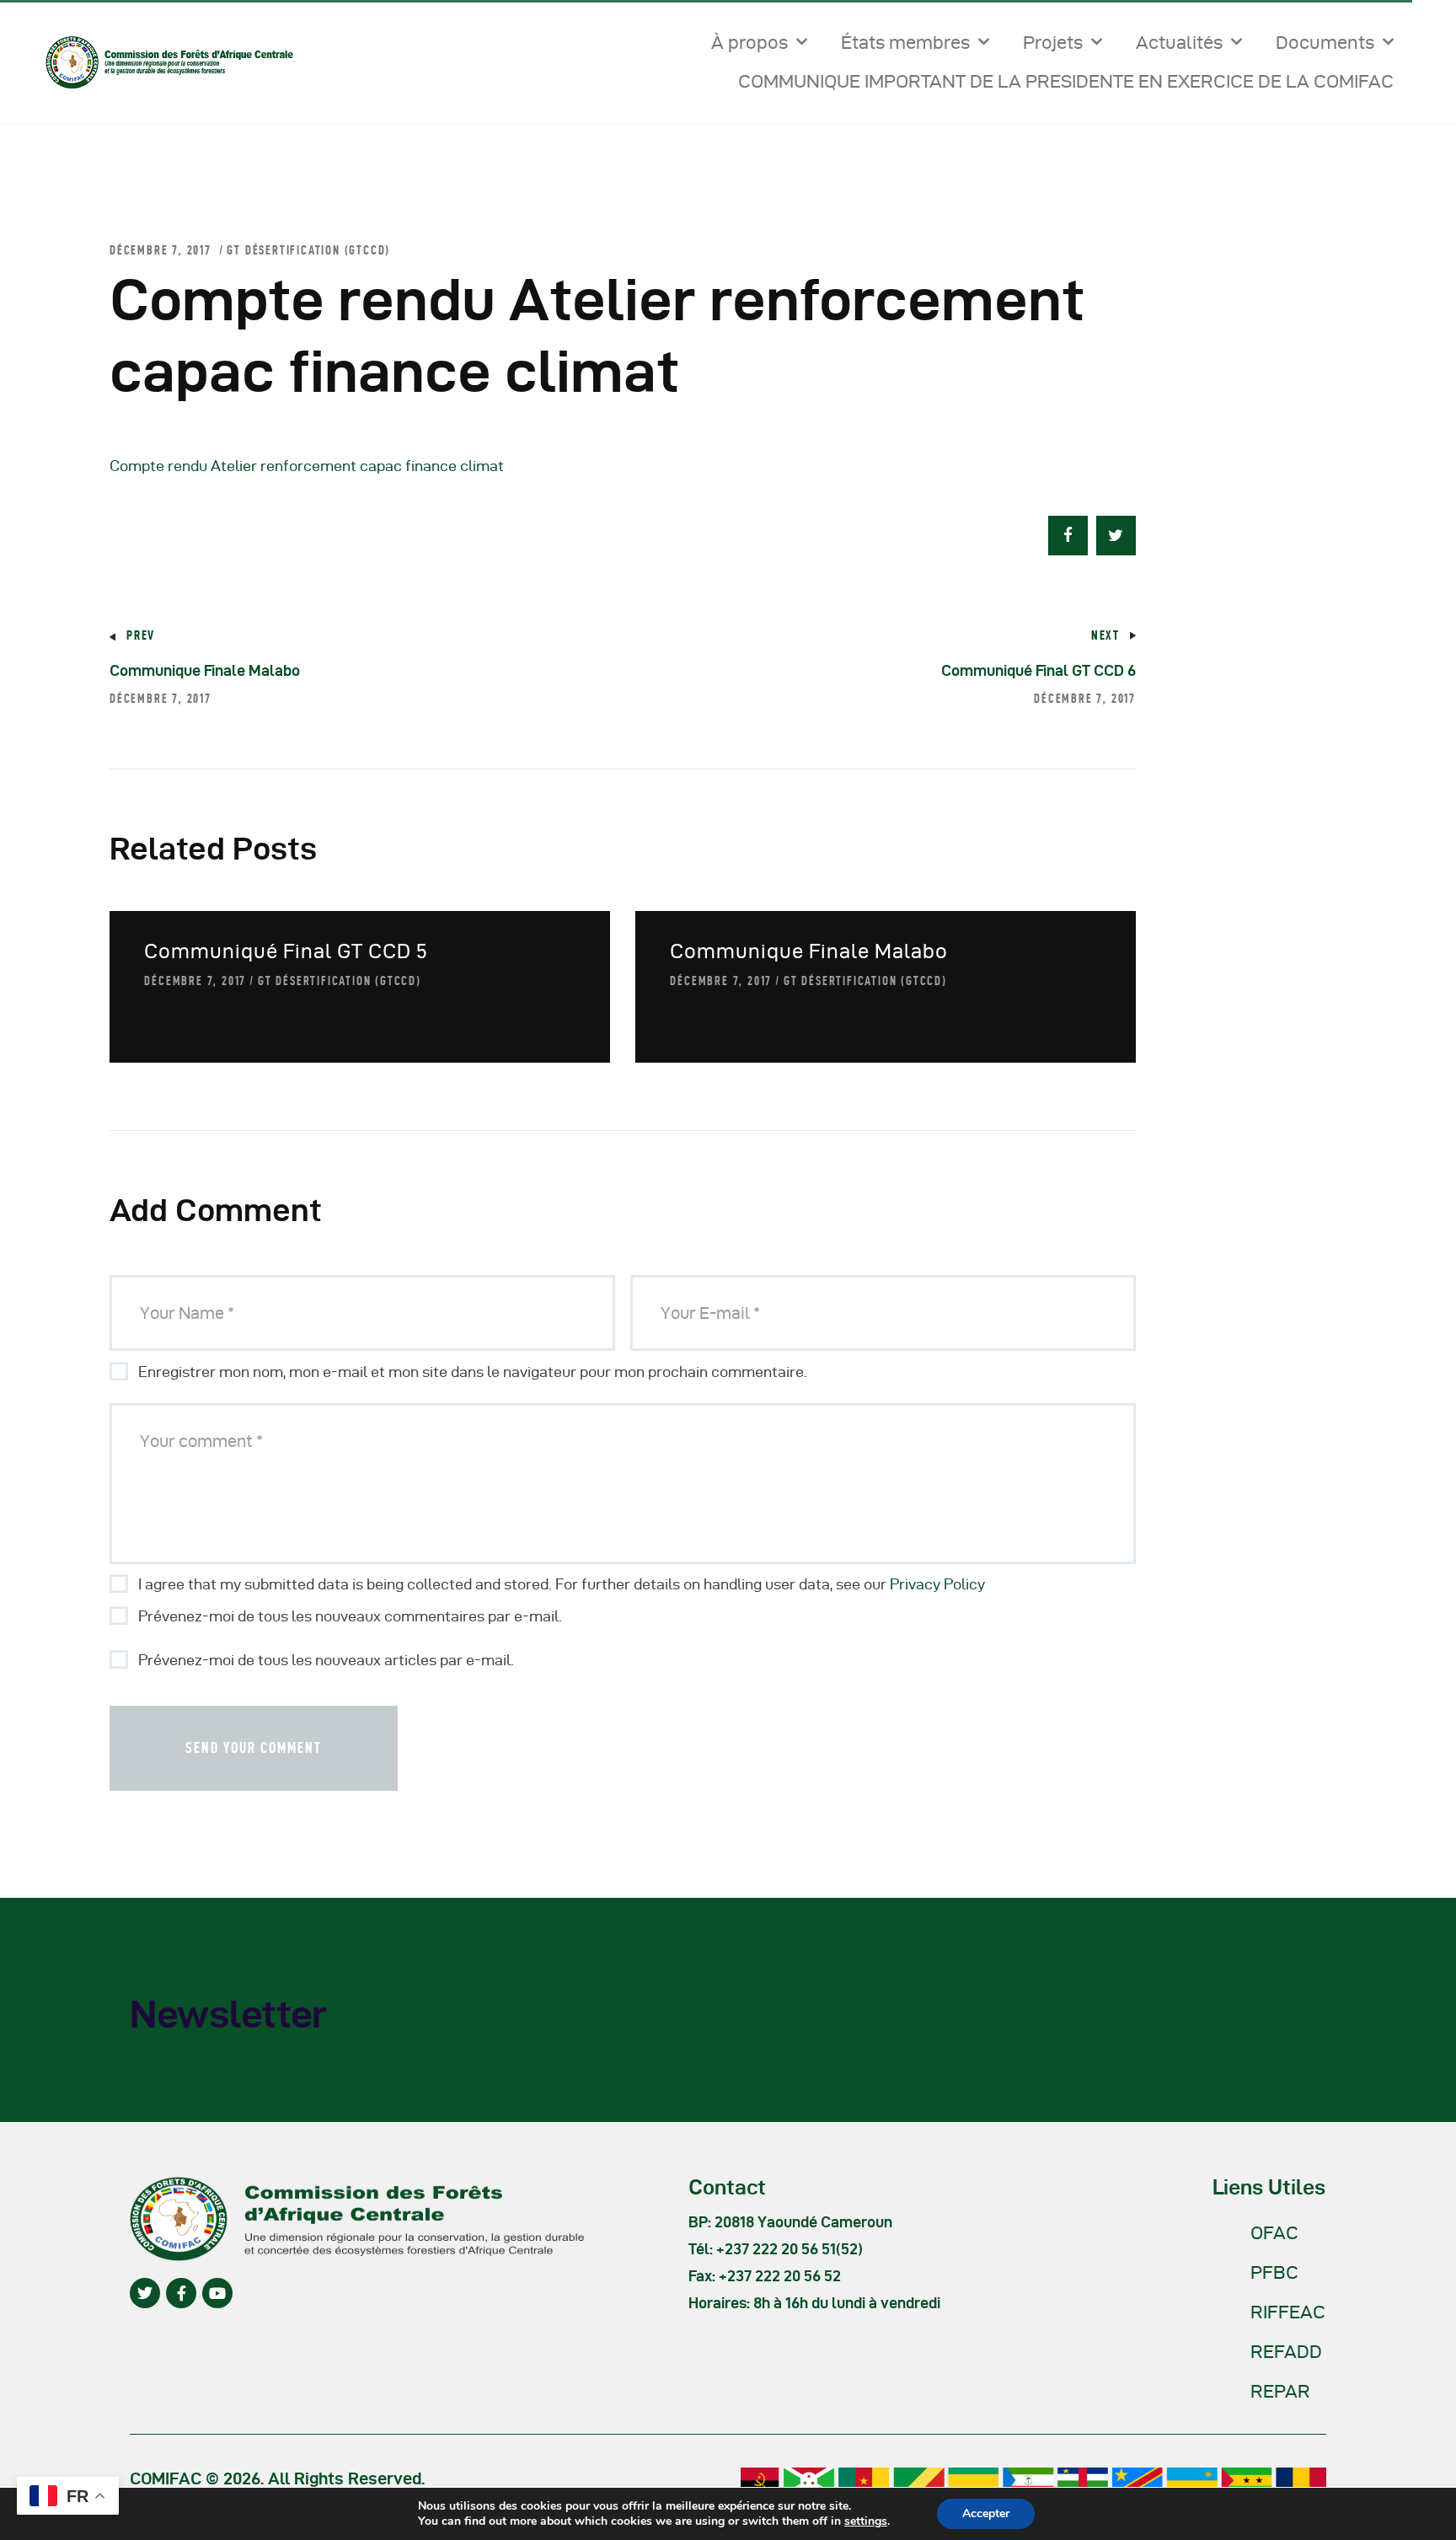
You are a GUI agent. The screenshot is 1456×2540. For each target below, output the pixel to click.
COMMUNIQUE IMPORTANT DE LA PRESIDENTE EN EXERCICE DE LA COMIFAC (1066, 81)
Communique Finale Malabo (809, 951)
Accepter (986, 2513)
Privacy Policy (937, 1584)
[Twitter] (145, 2293)
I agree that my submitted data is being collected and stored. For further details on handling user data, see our (562, 1584)
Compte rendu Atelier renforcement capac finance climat (307, 466)
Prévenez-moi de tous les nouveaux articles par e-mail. (326, 1660)
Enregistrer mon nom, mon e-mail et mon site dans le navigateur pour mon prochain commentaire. (473, 1372)
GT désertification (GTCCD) (308, 250)
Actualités (1179, 42)
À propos (749, 42)
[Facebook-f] (181, 2293)
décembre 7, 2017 (195, 981)
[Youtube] (217, 2293)
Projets (1053, 42)
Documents (1325, 42)
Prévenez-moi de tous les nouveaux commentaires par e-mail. (350, 1616)
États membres (905, 42)
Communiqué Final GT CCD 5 (286, 951)
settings (866, 2521)
